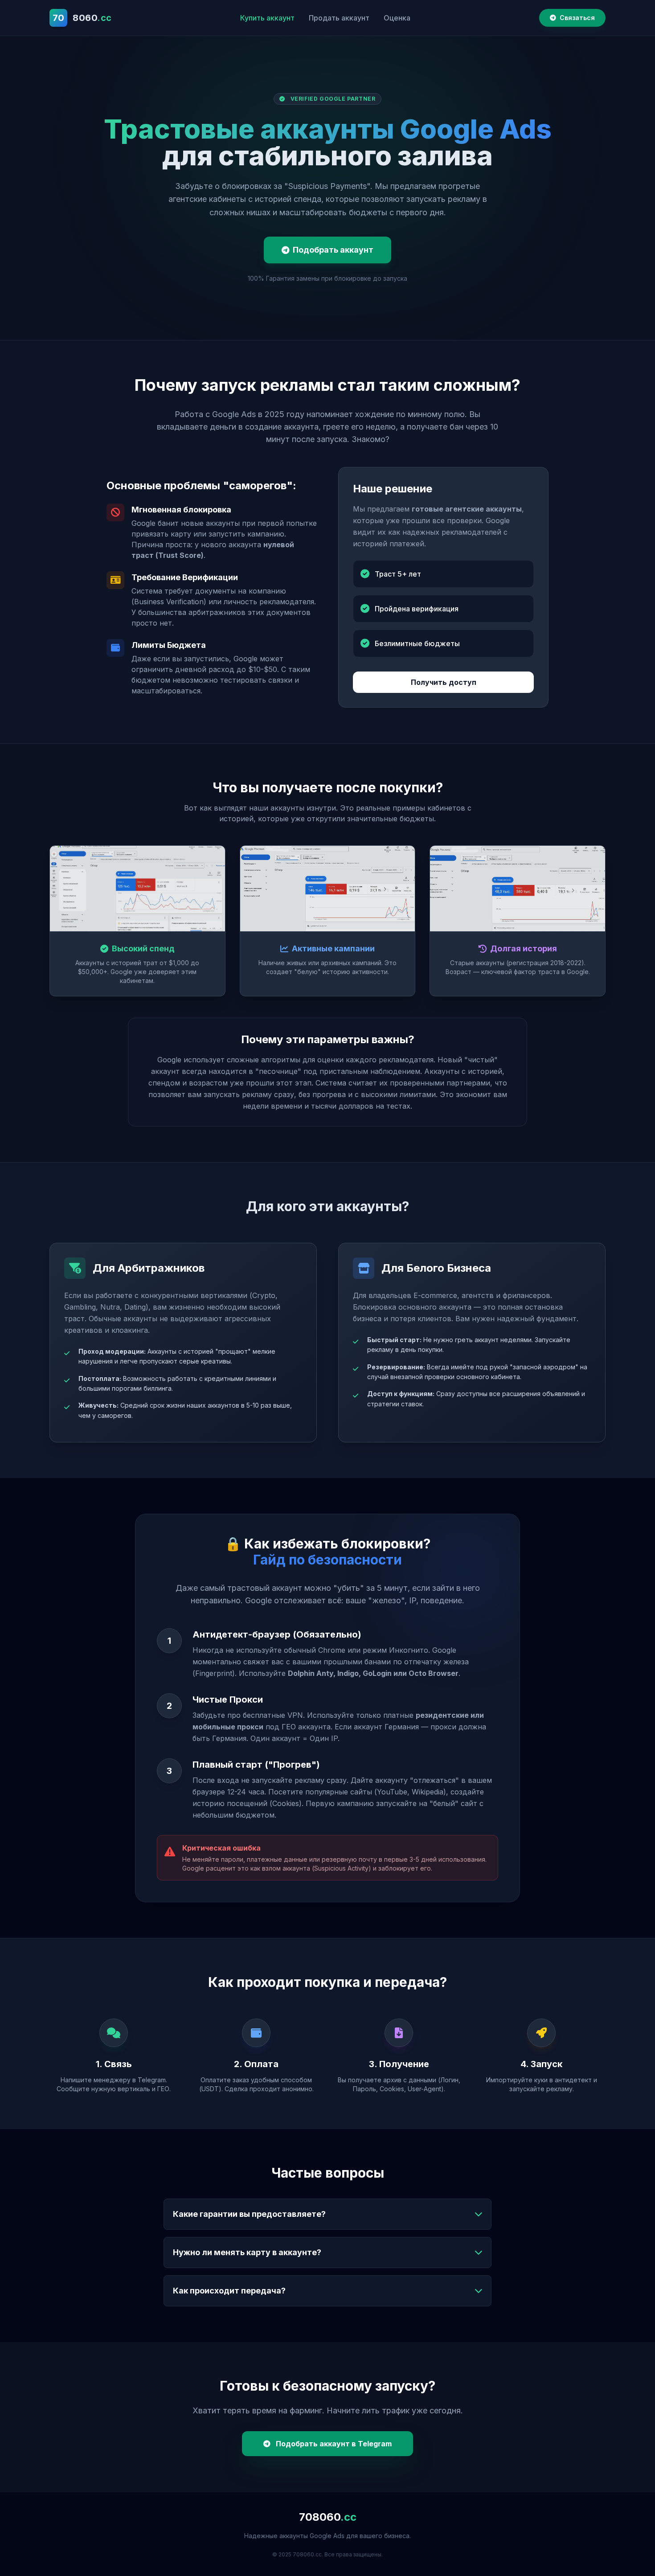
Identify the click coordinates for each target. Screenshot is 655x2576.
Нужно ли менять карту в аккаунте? (247, 2252)
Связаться (577, 18)
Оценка (397, 18)
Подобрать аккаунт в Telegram (333, 2444)
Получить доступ (444, 682)
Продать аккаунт (339, 18)
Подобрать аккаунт (333, 250)
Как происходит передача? (229, 2291)
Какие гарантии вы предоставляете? (249, 2214)
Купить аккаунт (267, 18)
